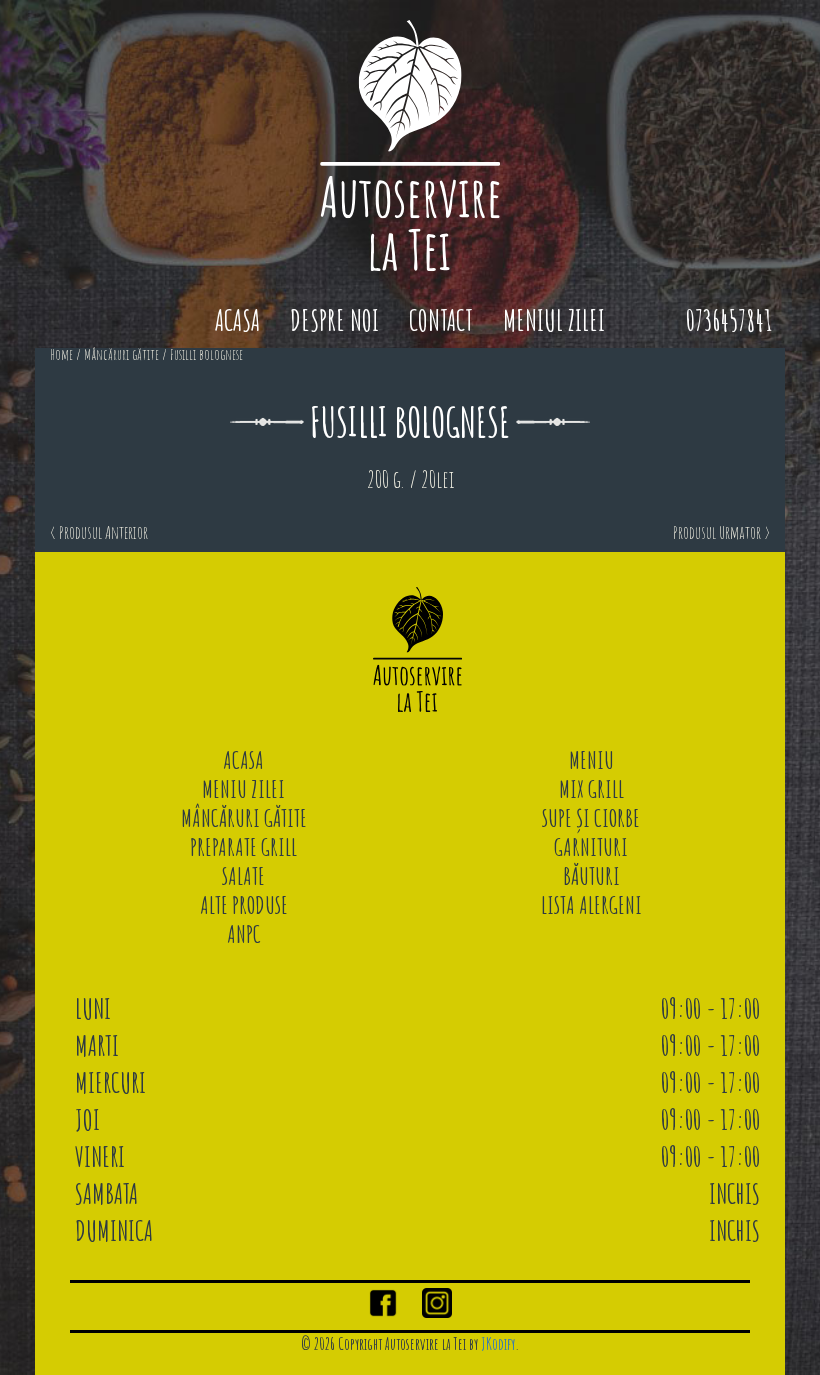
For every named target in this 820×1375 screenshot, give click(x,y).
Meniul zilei (554, 320)
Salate (243, 876)
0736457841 (729, 320)
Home (61, 354)
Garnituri (591, 847)
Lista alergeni (591, 905)
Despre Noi (334, 320)
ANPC (244, 934)
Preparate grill (243, 847)
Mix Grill (591, 789)
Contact (441, 320)
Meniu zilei (243, 789)
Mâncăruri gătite (121, 354)
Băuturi (591, 876)
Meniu (591, 760)
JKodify (498, 1344)
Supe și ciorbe (591, 818)
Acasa (237, 320)
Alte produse (244, 905)
